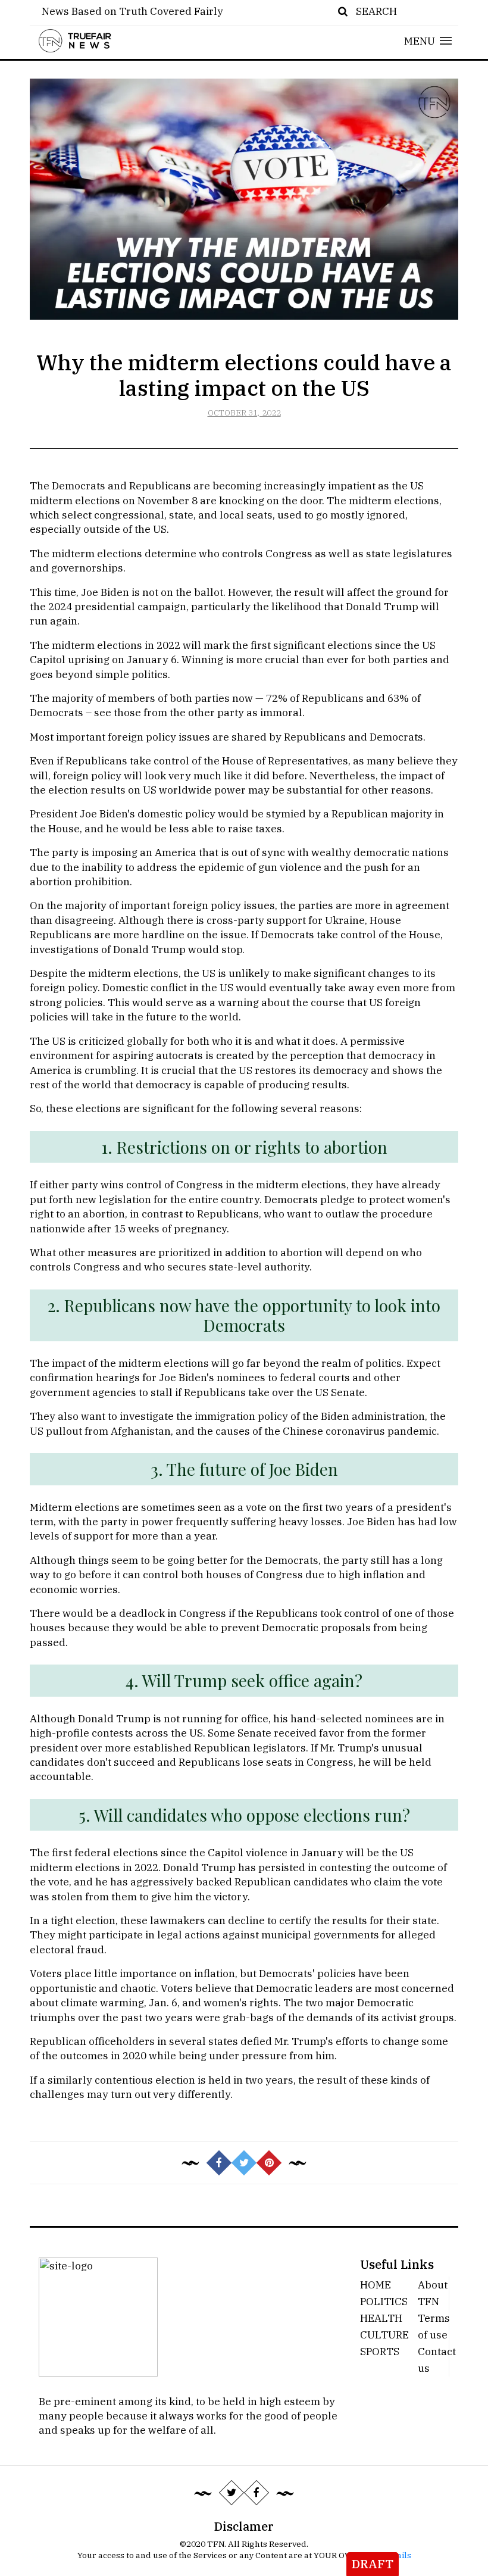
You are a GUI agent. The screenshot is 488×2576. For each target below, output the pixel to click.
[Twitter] (232, 2493)
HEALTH (381, 2318)
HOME (376, 2285)
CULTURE (384, 2335)
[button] (428, 41)
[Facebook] (256, 2493)
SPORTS (380, 2351)
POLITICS (384, 2301)
